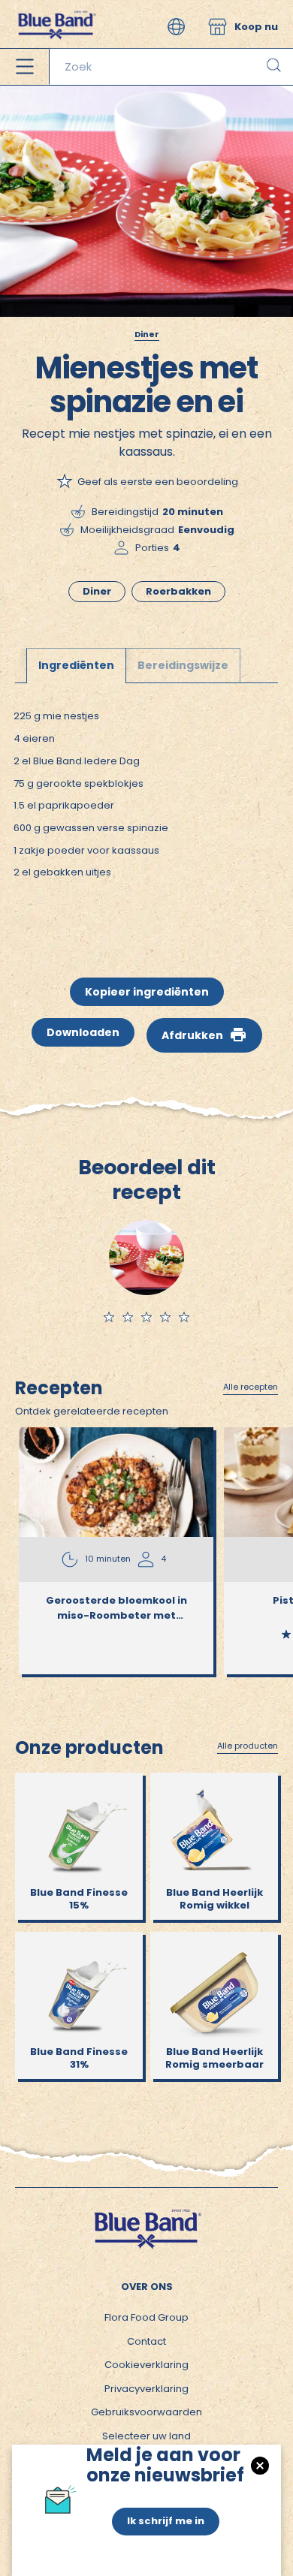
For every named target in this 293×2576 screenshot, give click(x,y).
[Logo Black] (56, 7)
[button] (176, 27)
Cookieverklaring (146, 2365)
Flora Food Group (146, 2317)
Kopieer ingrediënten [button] (147, 992)
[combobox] (171, 67)
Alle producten (248, 1746)
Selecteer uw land (146, 2436)
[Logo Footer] (146, 2214)
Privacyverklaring (146, 2389)
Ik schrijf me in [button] (166, 2521)
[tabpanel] (146, 809)
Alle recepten (251, 1387)
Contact (146, 2341)
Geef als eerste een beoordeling (158, 482)
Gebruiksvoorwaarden (146, 2412)
